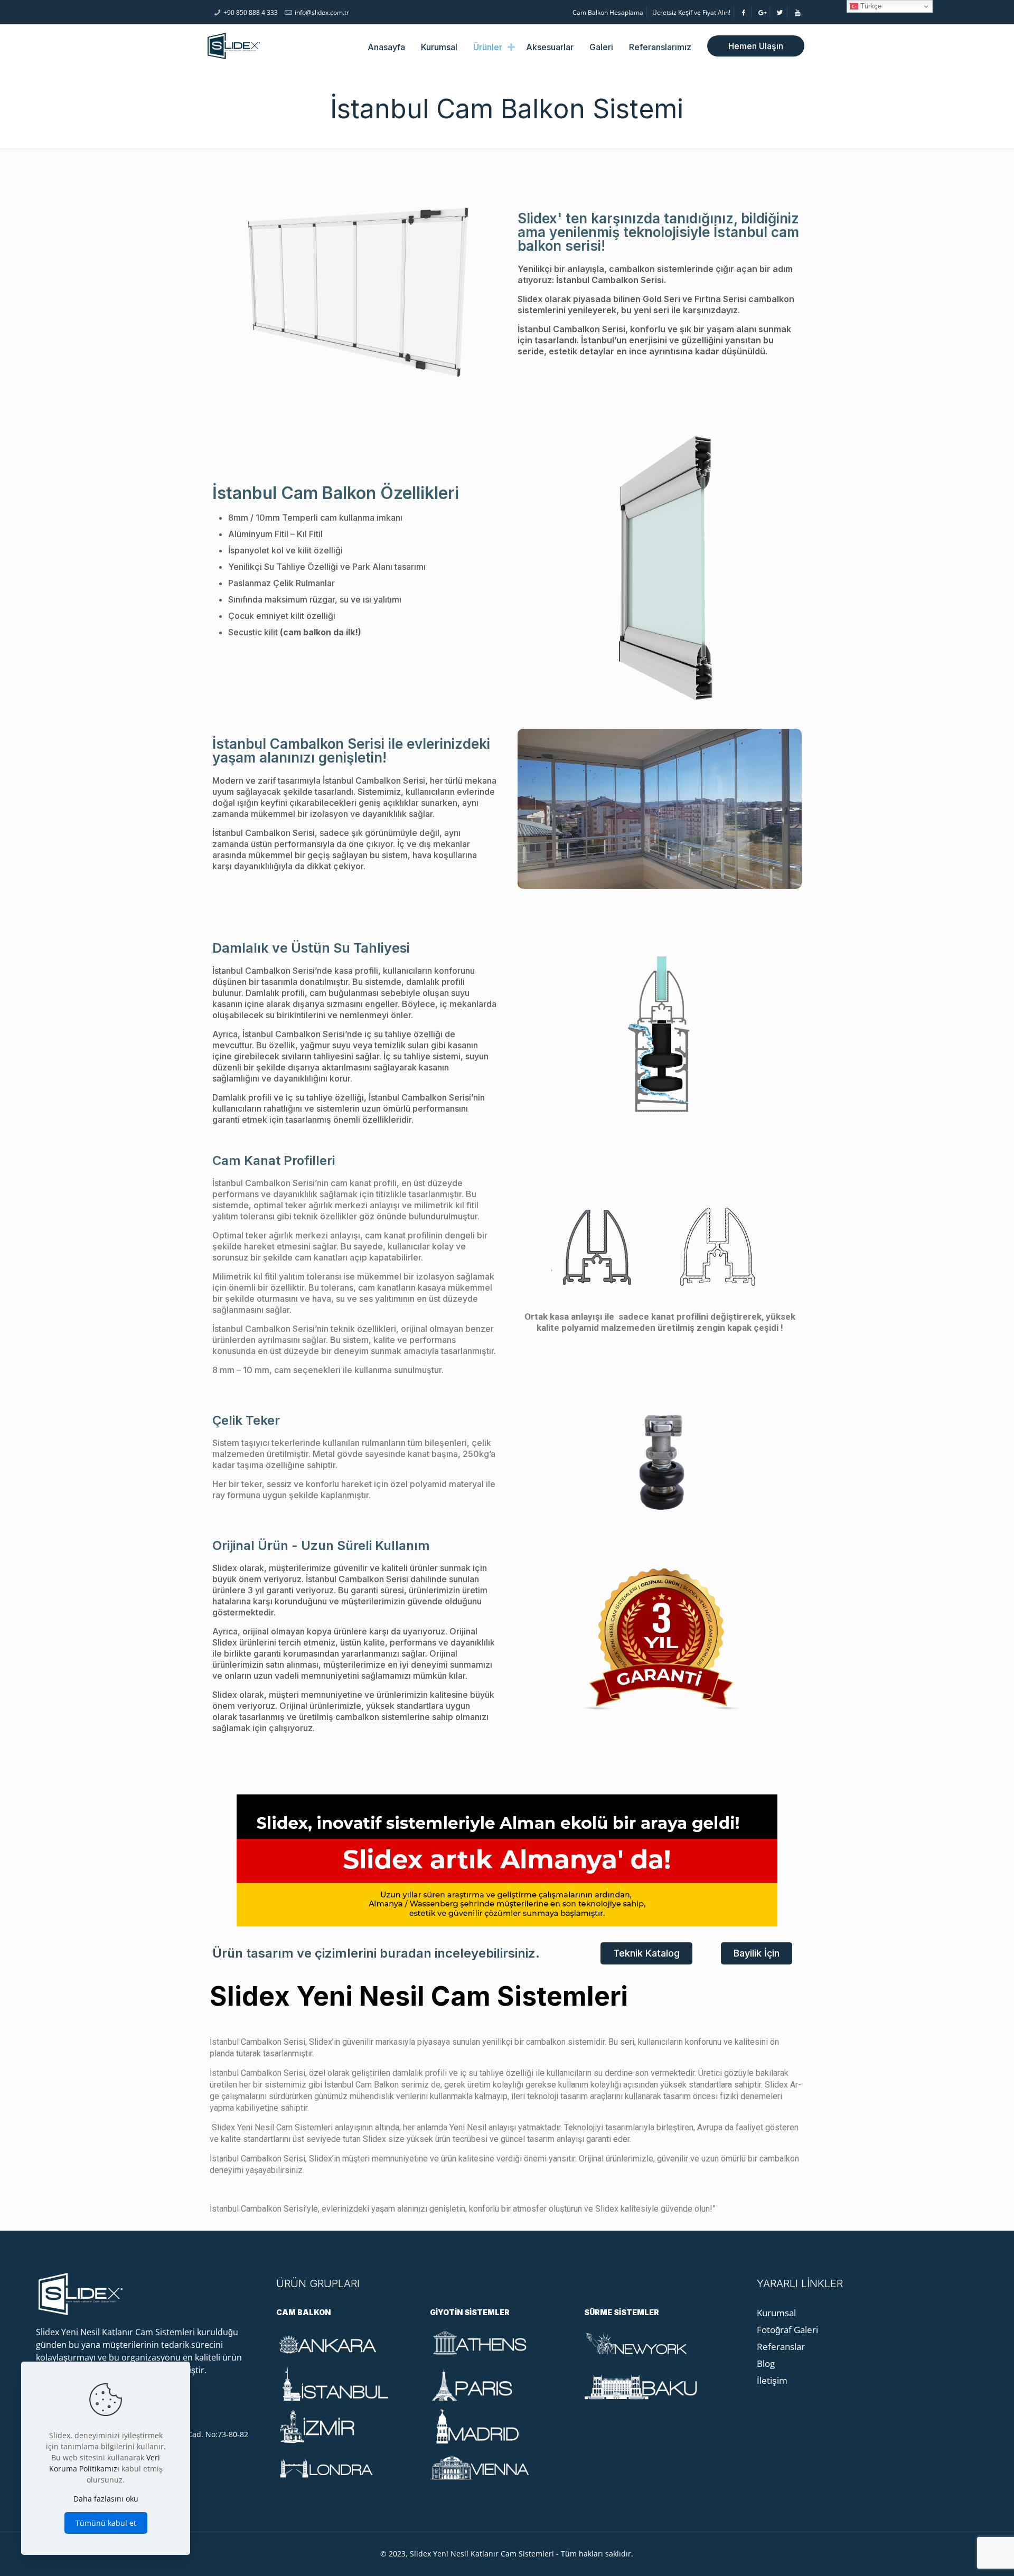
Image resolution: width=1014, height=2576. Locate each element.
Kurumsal (776, 2313)
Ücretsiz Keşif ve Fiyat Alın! (691, 12)
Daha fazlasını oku (106, 2499)
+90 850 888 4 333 (251, 12)
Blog (766, 2363)
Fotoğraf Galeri (787, 2330)
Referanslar (781, 2347)
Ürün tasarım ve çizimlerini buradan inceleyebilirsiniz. (376, 1953)
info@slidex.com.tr (322, 12)
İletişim (772, 2380)
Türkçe (870, 6)
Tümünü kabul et (106, 2523)
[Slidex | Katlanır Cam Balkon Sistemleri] (234, 45)
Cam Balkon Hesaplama (608, 12)
